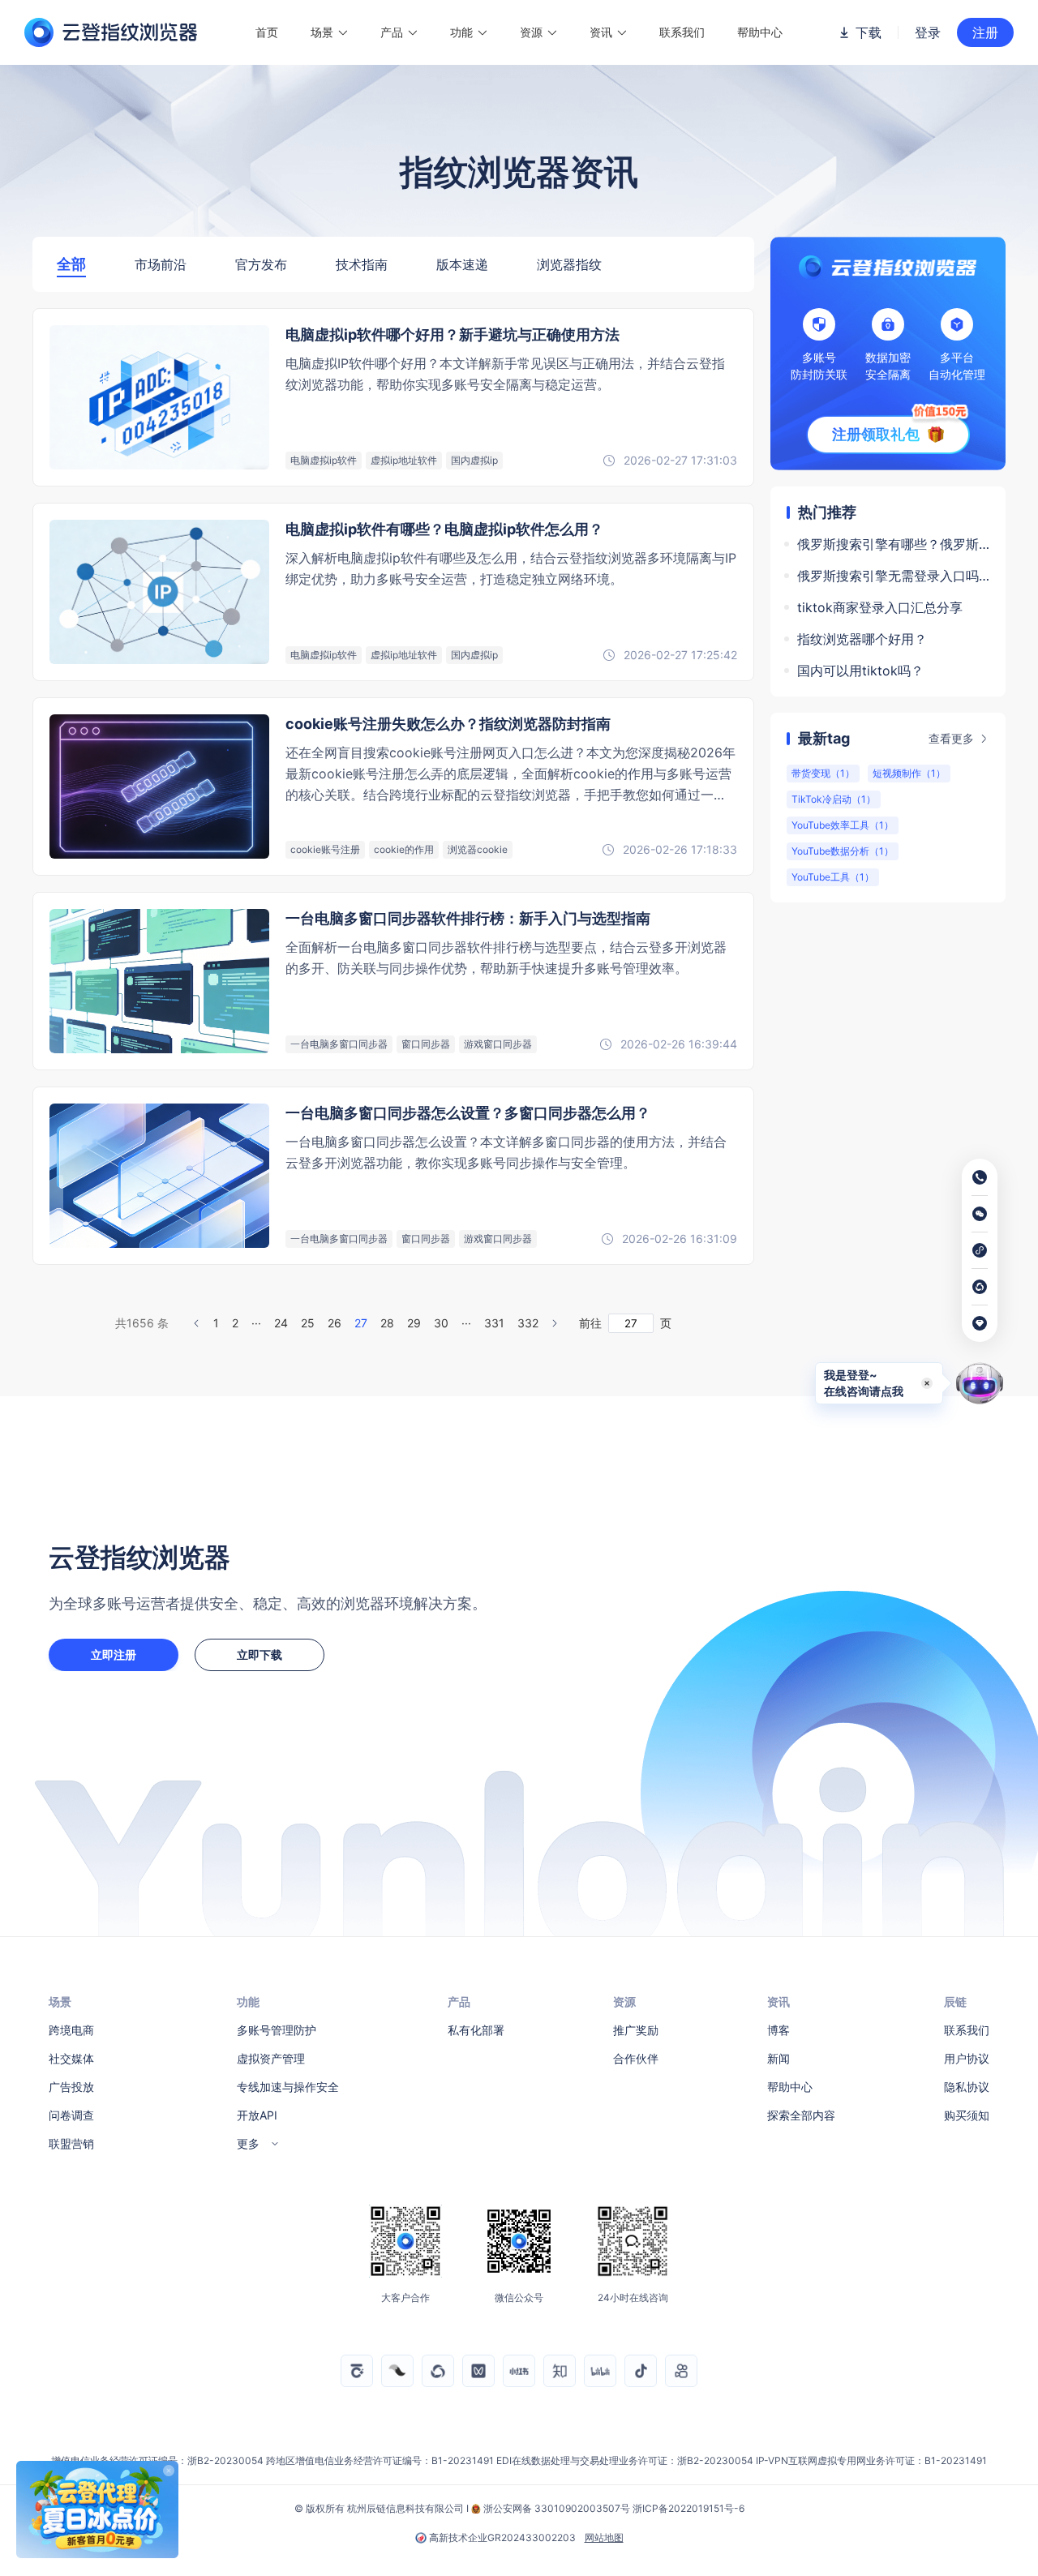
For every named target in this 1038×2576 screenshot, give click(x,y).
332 (528, 1323)
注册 (985, 32)
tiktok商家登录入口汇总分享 (880, 607)
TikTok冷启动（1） (834, 799)
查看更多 (951, 738)
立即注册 (114, 1654)
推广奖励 (636, 2030)
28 (387, 1323)
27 (361, 1323)
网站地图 (604, 2538)
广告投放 (71, 2087)
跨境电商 (71, 2030)
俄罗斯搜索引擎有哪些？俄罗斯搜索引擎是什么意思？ (893, 544)
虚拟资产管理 (271, 2058)
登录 (928, 32)
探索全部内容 (801, 2115)
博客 (778, 2030)
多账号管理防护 (277, 2030)
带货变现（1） (823, 773)
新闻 (778, 2058)
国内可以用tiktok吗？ (860, 671)
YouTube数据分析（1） (843, 851)
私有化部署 (476, 2030)
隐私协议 (967, 2087)
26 (335, 1323)
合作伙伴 (636, 2058)
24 (281, 1323)
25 (308, 1323)
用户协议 (967, 2058)
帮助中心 (760, 32)
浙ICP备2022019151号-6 (688, 2508)
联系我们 (682, 32)
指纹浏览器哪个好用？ (862, 639)
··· (256, 1323)
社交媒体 (71, 2058)
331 (494, 1323)
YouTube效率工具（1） (843, 825)
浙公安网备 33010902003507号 (557, 2508)
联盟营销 (71, 2143)
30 (441, 1323)
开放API (257, 2115)
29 (414, 1323)
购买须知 (967, 2115)
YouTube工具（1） (833, 877)
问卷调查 (71, 2115)
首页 (267, 32)
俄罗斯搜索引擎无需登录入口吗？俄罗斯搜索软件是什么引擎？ (893, 576)
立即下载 (259, 1654)
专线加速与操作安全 (288, 2087)
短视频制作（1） (909, 773)
